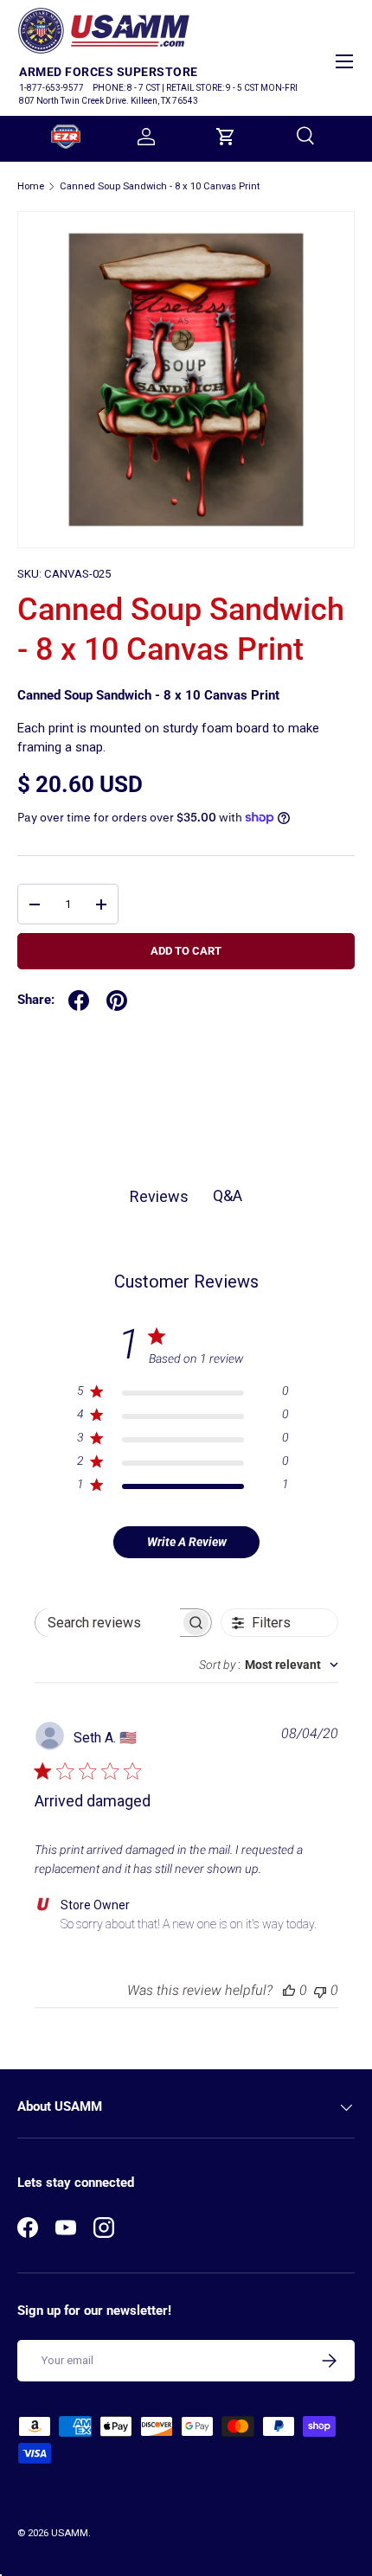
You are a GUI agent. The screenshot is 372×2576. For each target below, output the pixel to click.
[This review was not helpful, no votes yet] (320, 1990)
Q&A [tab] (228, 1195)
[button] (226, 137)
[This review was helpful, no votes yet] (289, 1990)
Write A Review (187, 1542)
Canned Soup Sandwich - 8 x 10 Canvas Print (160, 186)
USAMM (70, 2533)
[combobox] (269, 1665)
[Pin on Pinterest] (117, 1000)
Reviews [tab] (159, 1196)
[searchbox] (108, 1623)
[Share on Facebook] (79, 1000)
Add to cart (186, 951)
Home (31, 186)
